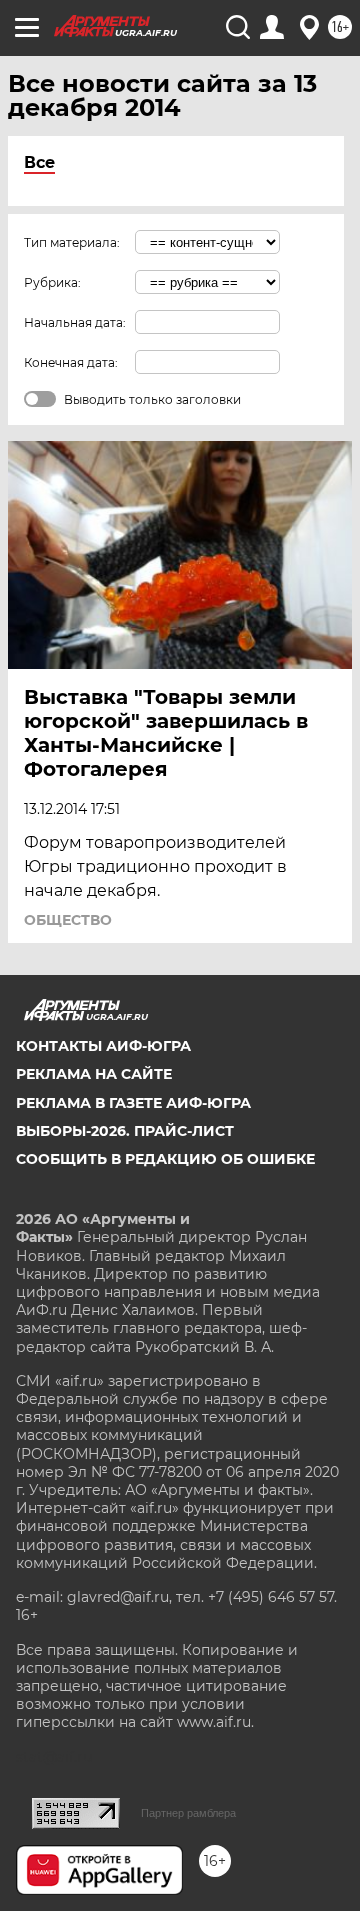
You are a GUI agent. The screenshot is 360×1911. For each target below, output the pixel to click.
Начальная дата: (75, 322)
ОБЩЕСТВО (68, 920)
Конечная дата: (71, 362)
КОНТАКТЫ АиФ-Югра (103, 1046)
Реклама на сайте (94, 1074)
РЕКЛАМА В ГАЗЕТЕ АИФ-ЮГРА (133, 1103)
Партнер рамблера (188, 1813)
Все (39, 162)
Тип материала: (72, 242)
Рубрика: (52, 282)
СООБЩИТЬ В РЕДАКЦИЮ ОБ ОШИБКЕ (165, 1159)
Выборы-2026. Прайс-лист (125, 1131)
